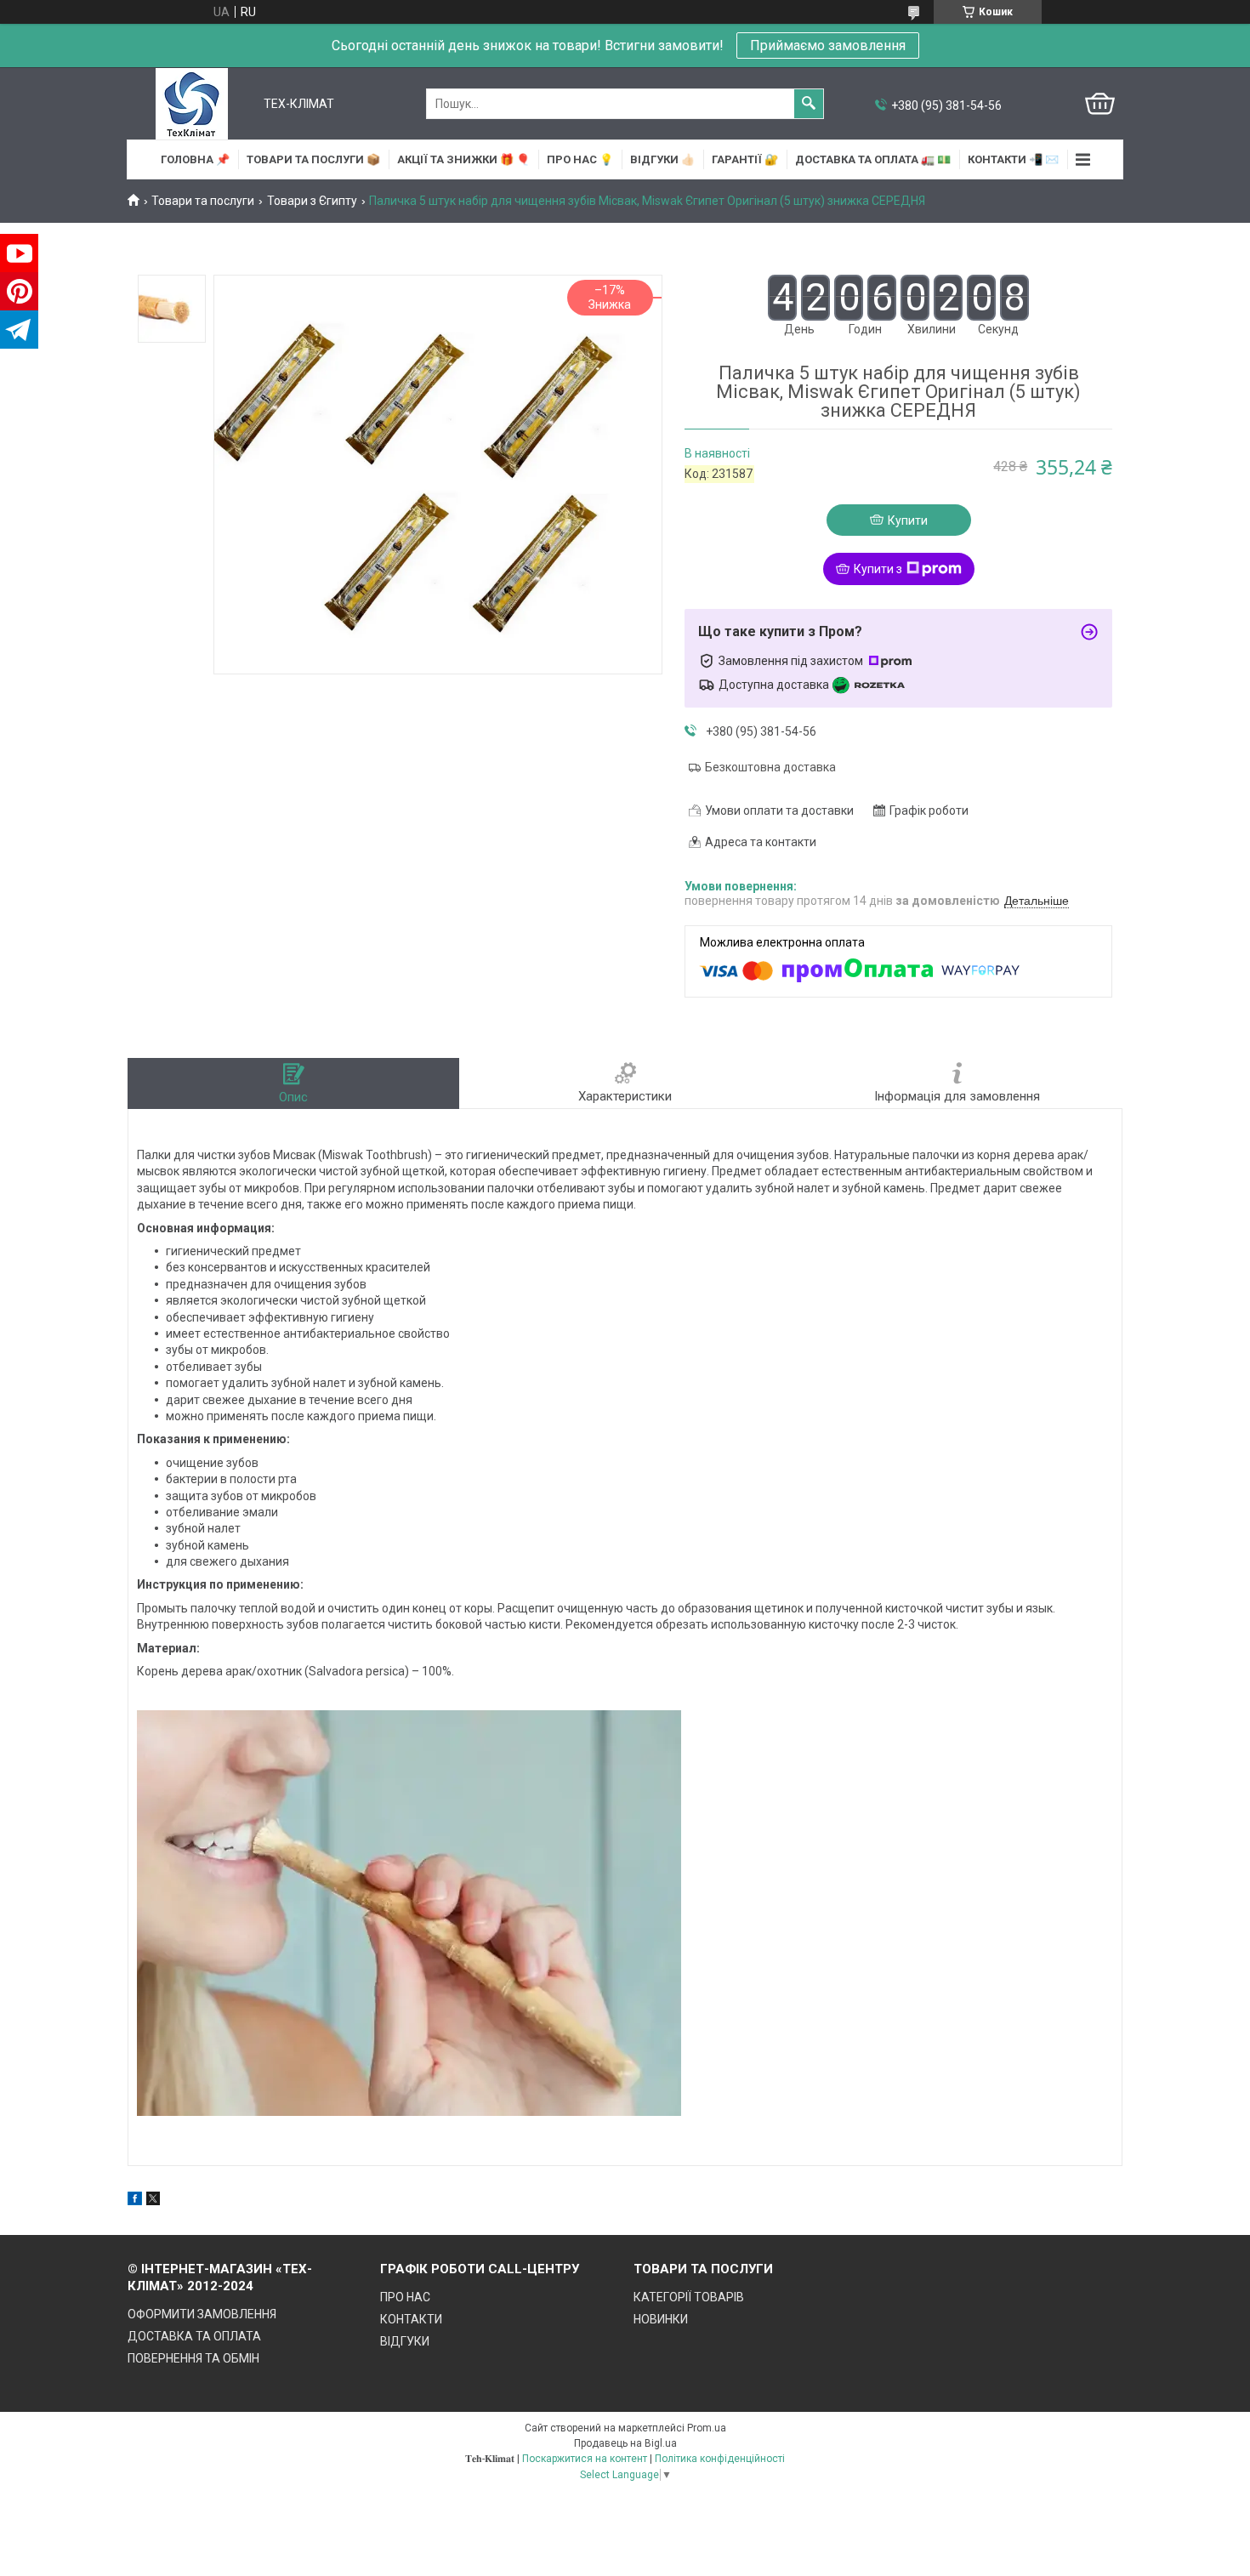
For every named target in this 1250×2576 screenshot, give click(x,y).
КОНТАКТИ (411, 2319)
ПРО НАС (405, 2297)
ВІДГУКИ (405, 2341)
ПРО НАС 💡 (580, 159)
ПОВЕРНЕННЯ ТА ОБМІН (193, 2358)
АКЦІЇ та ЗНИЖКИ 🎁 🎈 (463, 159)
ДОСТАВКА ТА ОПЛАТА (194, 2336)
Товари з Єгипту (312, 201)
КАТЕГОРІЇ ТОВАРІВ (689, 2297)
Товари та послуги (203, 201)
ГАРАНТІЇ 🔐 (745, 159)
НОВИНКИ (661, 2319)
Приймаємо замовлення (828, 45)
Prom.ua (707, 2428)
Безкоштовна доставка (770, 767)
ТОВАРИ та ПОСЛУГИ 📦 (313, 159)
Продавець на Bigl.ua (625, 2443)
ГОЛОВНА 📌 (195, 159)
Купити (908, 520)
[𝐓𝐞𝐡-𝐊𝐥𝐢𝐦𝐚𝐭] (192, 104)
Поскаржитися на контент (585, 2459)
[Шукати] (809, 104)
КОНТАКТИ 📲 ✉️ (1013, 159)
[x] (153, 2201)
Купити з (878, 569)
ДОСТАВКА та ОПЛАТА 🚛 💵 (873, 159)
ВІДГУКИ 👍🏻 (662, 159)
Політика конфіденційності (720, 2459)
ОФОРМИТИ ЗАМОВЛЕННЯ (202, 2314)
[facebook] (135, 2201)
